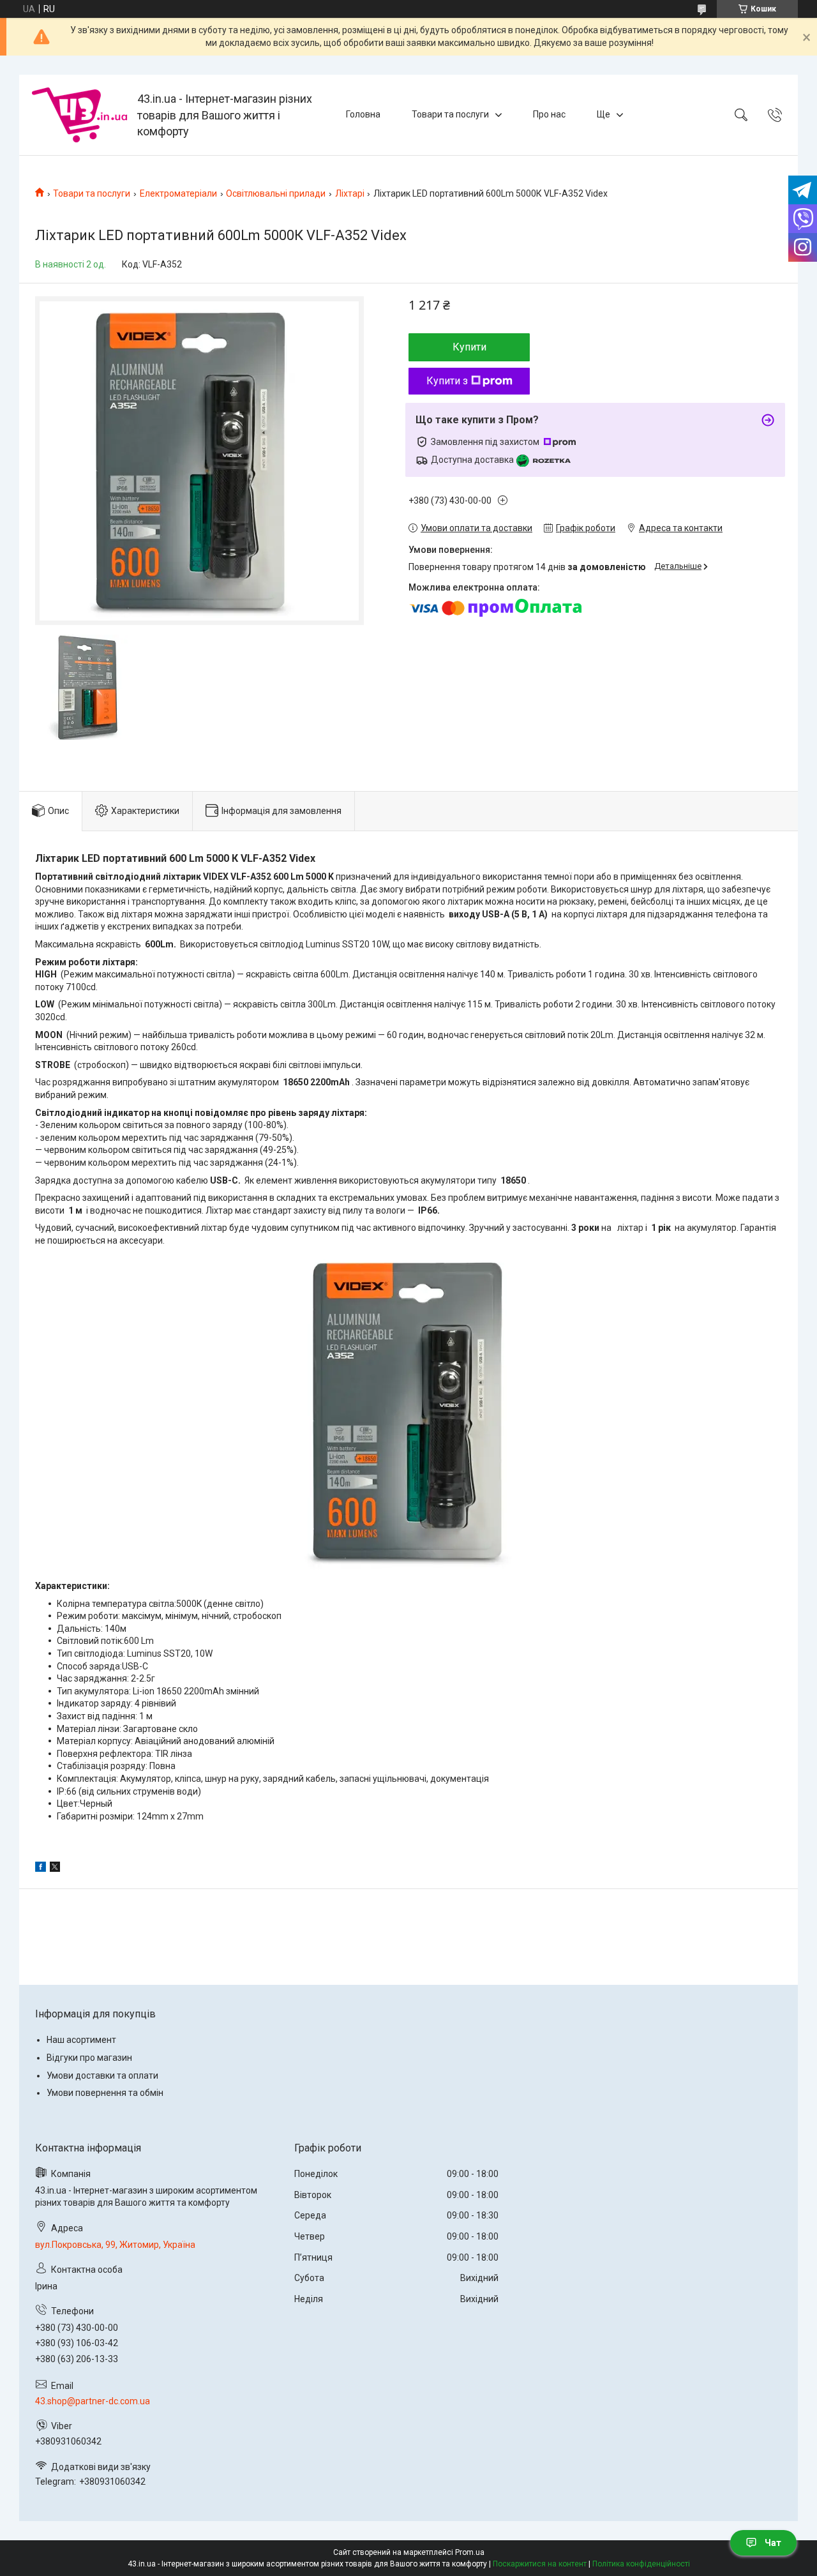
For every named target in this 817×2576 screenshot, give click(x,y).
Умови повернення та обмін (105, 2093)
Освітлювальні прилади (276, 193)
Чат (773, 2543)
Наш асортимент (81, 2040)
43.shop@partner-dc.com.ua (93, 2401)
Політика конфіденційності (641, 2564)
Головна (363, 114)
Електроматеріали (178, 193)
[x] (55, 1869)
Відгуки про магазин (89, 2058)
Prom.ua (470, 2552)
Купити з (447, 381)
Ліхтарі (350, 193)
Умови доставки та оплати (102, 2075)
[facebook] (41, 1869)
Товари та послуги (450, 114)
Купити (469, 347)
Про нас (549, 114)
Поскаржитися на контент (540, 2564)
